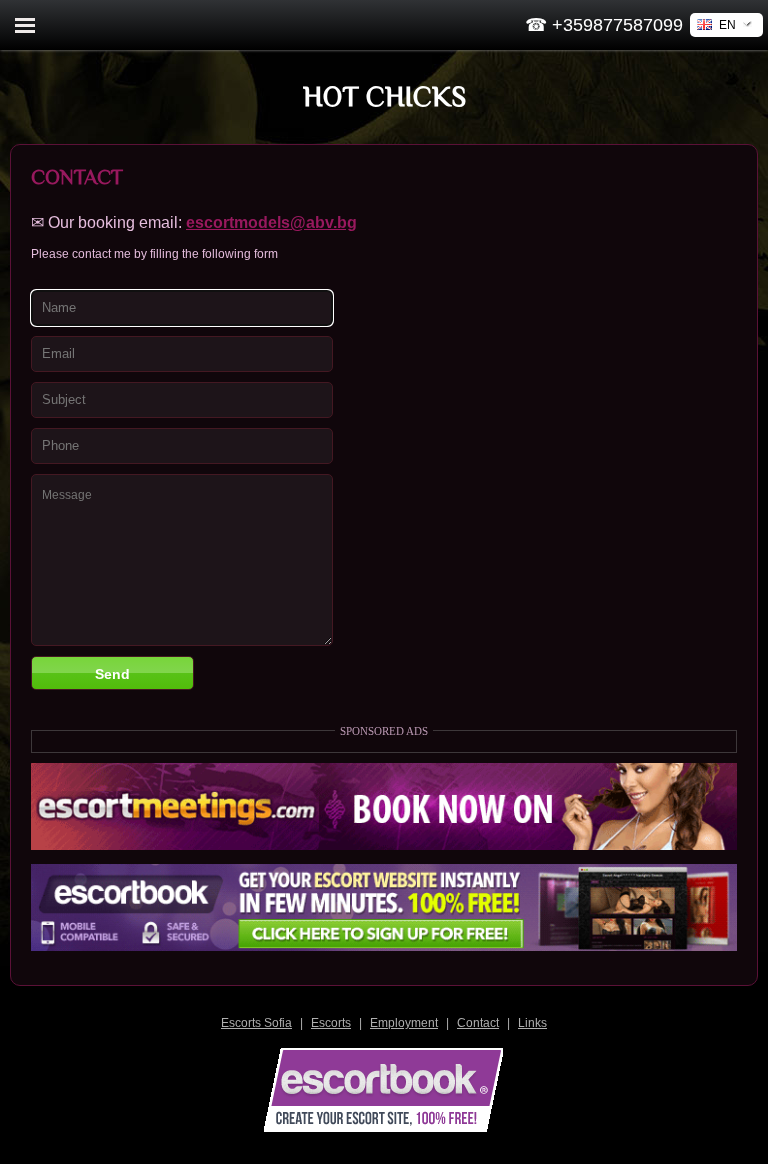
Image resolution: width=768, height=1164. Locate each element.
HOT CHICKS (384, 96)
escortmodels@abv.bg (271, 222)
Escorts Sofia (256, 1023)
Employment (404, 1023)
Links (532, 1023)
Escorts (331, 1023)
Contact (478, 1023)
